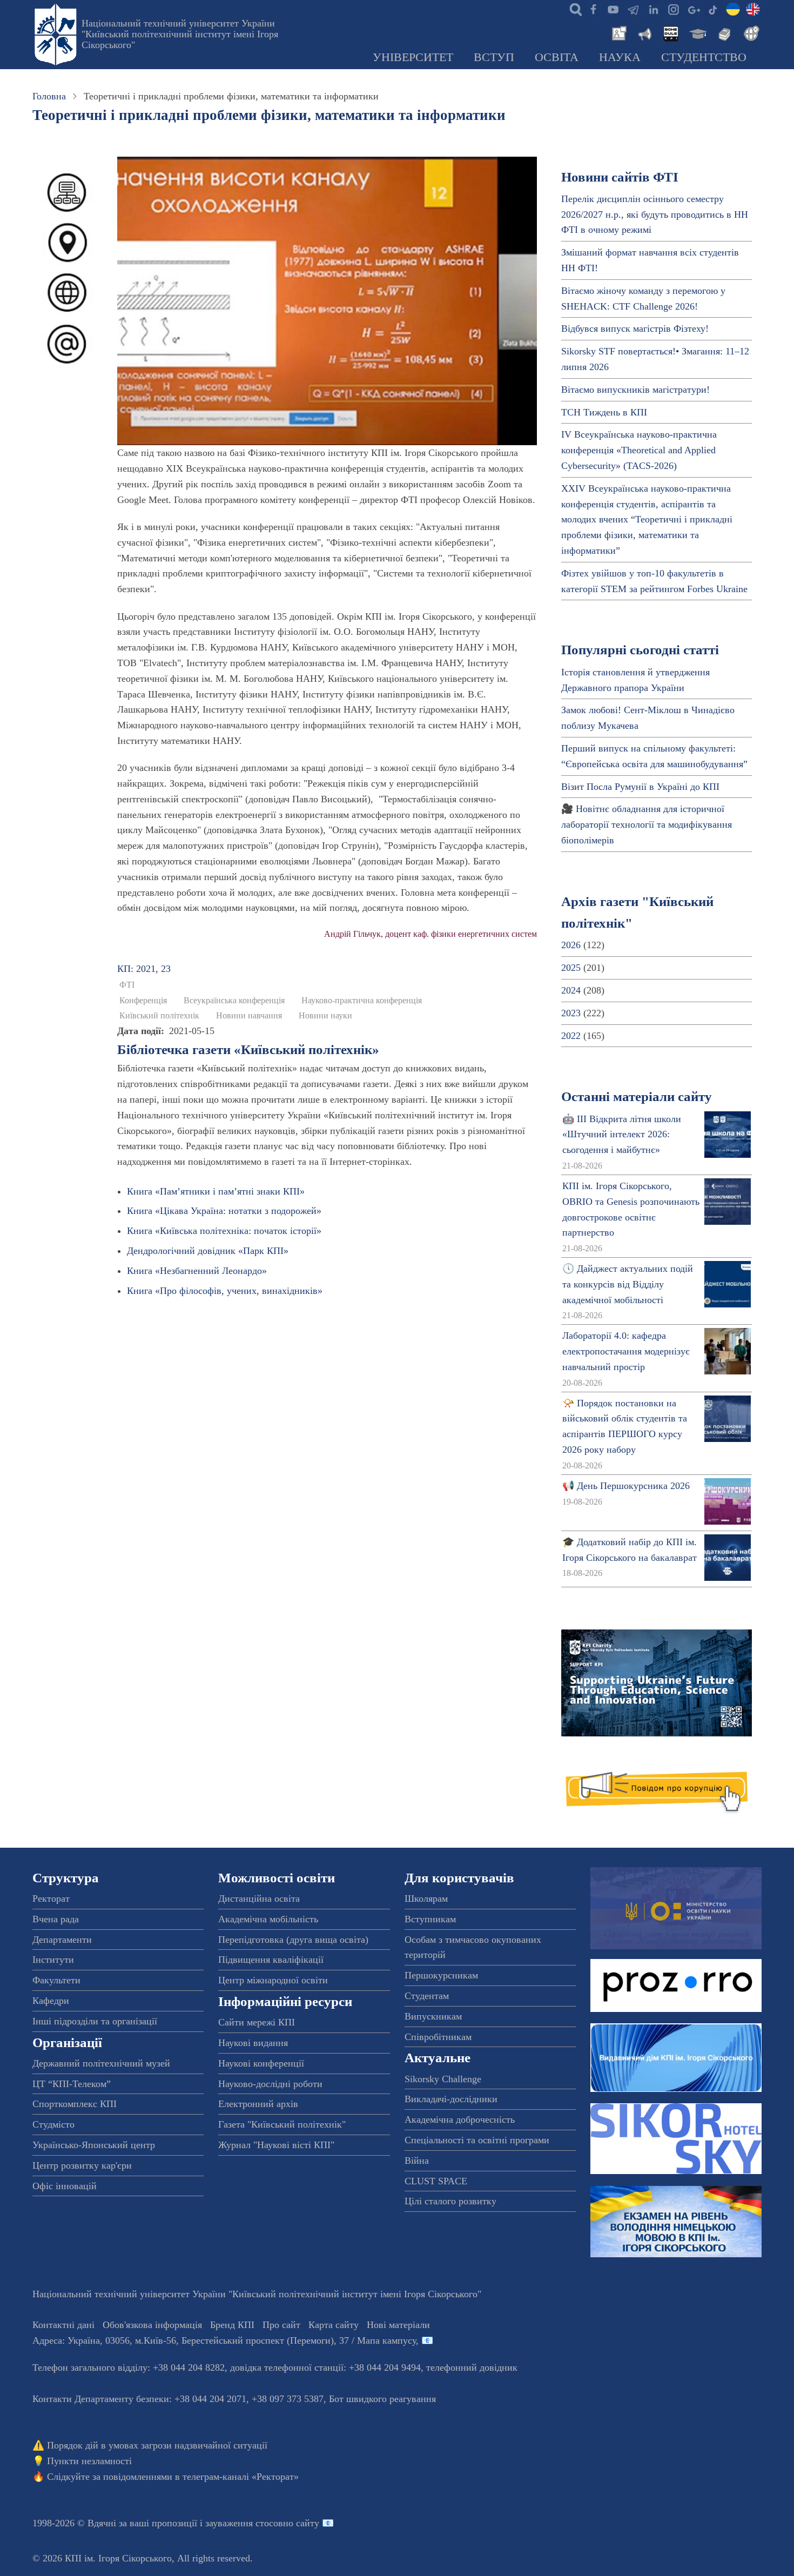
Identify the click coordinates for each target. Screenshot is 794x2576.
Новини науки (325, 1016)
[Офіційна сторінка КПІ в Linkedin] (653, 9)
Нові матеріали (398, 2325)
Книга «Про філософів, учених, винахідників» (225, 1291)
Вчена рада (56, 1919)
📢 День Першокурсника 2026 (626, 1486)
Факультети (56, 1980)
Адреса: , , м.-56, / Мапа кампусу (224, 2340)
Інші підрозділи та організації (95, 2021)
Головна (49, 96)
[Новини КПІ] (617, 32)
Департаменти (62, 1940)
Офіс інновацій (65, 2186)
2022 (571, 1036)
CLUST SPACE (436, 2181)
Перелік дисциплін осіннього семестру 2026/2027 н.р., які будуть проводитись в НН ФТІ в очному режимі (655, 214)
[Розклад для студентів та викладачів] (670, 32)
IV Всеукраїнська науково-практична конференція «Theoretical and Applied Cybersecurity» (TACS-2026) (639, 450)
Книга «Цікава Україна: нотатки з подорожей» (224, 1211)
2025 (571, 968)
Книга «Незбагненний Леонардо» (197, 1271)
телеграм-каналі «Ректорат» (241, 2477)
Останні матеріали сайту (637, 1096)
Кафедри (51, 2001)
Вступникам (430, 1919)
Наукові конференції (261, 2063)
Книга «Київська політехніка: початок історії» (224, 1231)
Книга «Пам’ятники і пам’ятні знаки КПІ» (216, 1191)
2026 (571, 945)
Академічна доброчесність (460, 2119)
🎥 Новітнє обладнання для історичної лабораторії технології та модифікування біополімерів (647, 824)
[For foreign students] (750, 32)
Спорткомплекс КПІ (75, 2104)
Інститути (53, 1960)
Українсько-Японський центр (94, 2145)
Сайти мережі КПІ (257, 2022)
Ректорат (51, 1899)
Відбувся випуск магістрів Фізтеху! (635, 328)
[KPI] (753, 9)
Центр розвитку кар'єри (82, 2165)
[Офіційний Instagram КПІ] (673, 9)
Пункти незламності (89, 2461)
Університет (413, 57)
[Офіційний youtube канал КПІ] (613, 9)
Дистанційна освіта (259, 1899)
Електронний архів (258, 2104)
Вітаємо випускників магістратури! (635, 390)
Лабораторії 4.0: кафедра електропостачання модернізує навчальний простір (626, 1351)
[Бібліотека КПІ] (723, 32)
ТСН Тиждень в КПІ (604, 412)
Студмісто (53, 2124)
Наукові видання (253, 2043)
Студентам (427, 1996)
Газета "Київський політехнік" (282, 2124)
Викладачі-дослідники (451, 2099)
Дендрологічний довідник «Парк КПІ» (208, 1251)
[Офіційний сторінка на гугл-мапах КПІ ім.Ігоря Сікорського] (693, 9)
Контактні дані (63, 2325)
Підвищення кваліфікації (271, 1960)
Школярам (426, 1899)
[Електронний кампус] (697, 32)
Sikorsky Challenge (443, 2079)
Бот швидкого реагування (382, 2399)
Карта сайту (334, 2325)
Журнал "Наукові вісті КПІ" (276, 2145)
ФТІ (127, 985)
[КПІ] (733, 9)
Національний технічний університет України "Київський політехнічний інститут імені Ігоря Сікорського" (180, 34)
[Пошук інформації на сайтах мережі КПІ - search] (573, 9)
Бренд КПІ (232, 2325)
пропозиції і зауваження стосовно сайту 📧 (243, 2523)
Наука (620, 57)
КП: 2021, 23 (144, 969)
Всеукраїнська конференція (234, 1001)
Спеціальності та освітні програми (477, 2140)
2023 (571, 1013)
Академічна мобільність (268, 1919)
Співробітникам (438, 2037)
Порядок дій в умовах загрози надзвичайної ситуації (157, 2445)
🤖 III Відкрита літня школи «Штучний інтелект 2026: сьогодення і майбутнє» (622, 1135)
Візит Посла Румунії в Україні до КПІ (640, 787)
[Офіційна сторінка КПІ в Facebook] (593, 9)
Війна (417, 2161)
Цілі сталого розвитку (450, 2201)
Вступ (494, 57)
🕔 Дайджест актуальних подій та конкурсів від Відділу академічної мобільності (628, 1284)
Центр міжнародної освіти (273, 1980)
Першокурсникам (441, 1975)
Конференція (143, 1001)
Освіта (557, 57)
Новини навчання (249, 1016)
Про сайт (281, 2325)
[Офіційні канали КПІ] (633, 9)
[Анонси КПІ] (644, 32)
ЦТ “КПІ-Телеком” (72, 2084)
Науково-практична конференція (362, 1001)
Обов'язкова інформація (152, 2325)
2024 (571, 990)
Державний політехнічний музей (101, 2063)
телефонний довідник (472, 2367)
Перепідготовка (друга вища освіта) (293, 1940)
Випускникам (433, 2016)
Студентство (704, 57)
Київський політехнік (159, 1016)
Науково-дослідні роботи (270, 2084)
